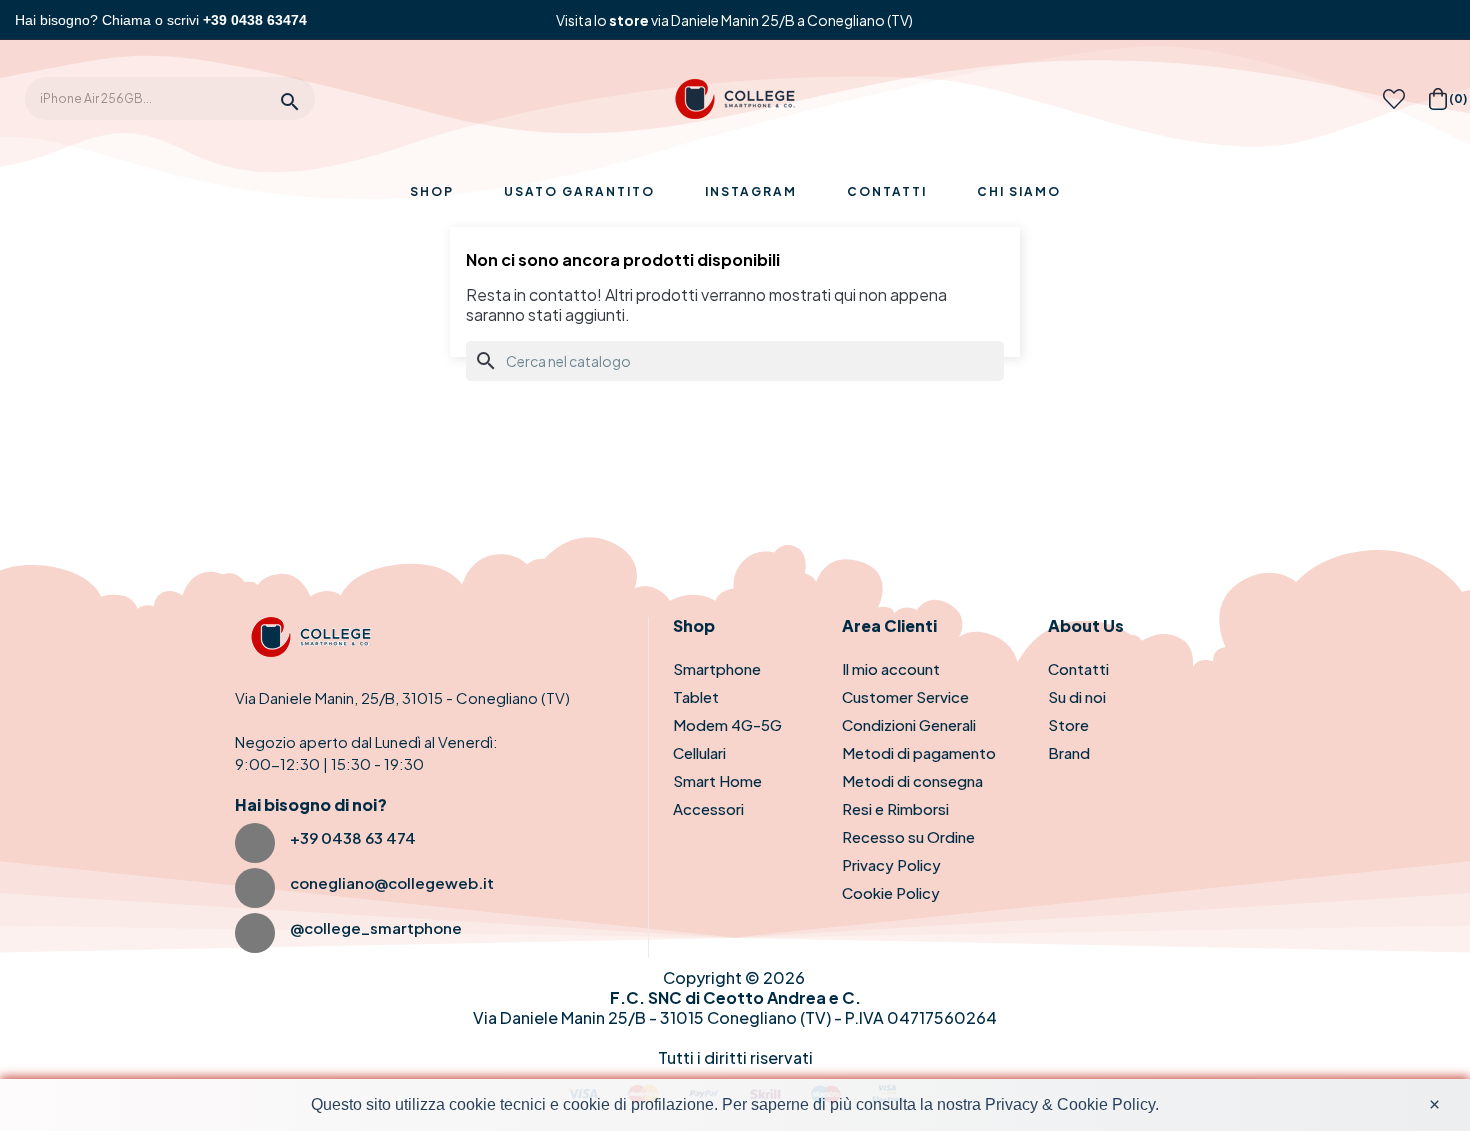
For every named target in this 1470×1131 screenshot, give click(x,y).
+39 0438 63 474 (353, 837)
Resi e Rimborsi (895, 808)
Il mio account (891, 668)
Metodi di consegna (912, 780)
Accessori (708, 808)
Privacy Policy (891, 864)
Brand (1069, 752)
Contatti (1078, 668)
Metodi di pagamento (919, 752)
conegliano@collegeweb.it (392, 882)
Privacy (1011, 1104)
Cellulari (699, 752)
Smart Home (717, 780)
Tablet (696, 696)
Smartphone (717, 668)
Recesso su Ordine (908, 836)
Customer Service (905, 696)
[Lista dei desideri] (1394, 104)
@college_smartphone (376, 927)
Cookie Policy (891, 892)
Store (1068, 724)
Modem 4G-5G (727, 724)
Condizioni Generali (909, 724)
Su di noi (1077, 696)
